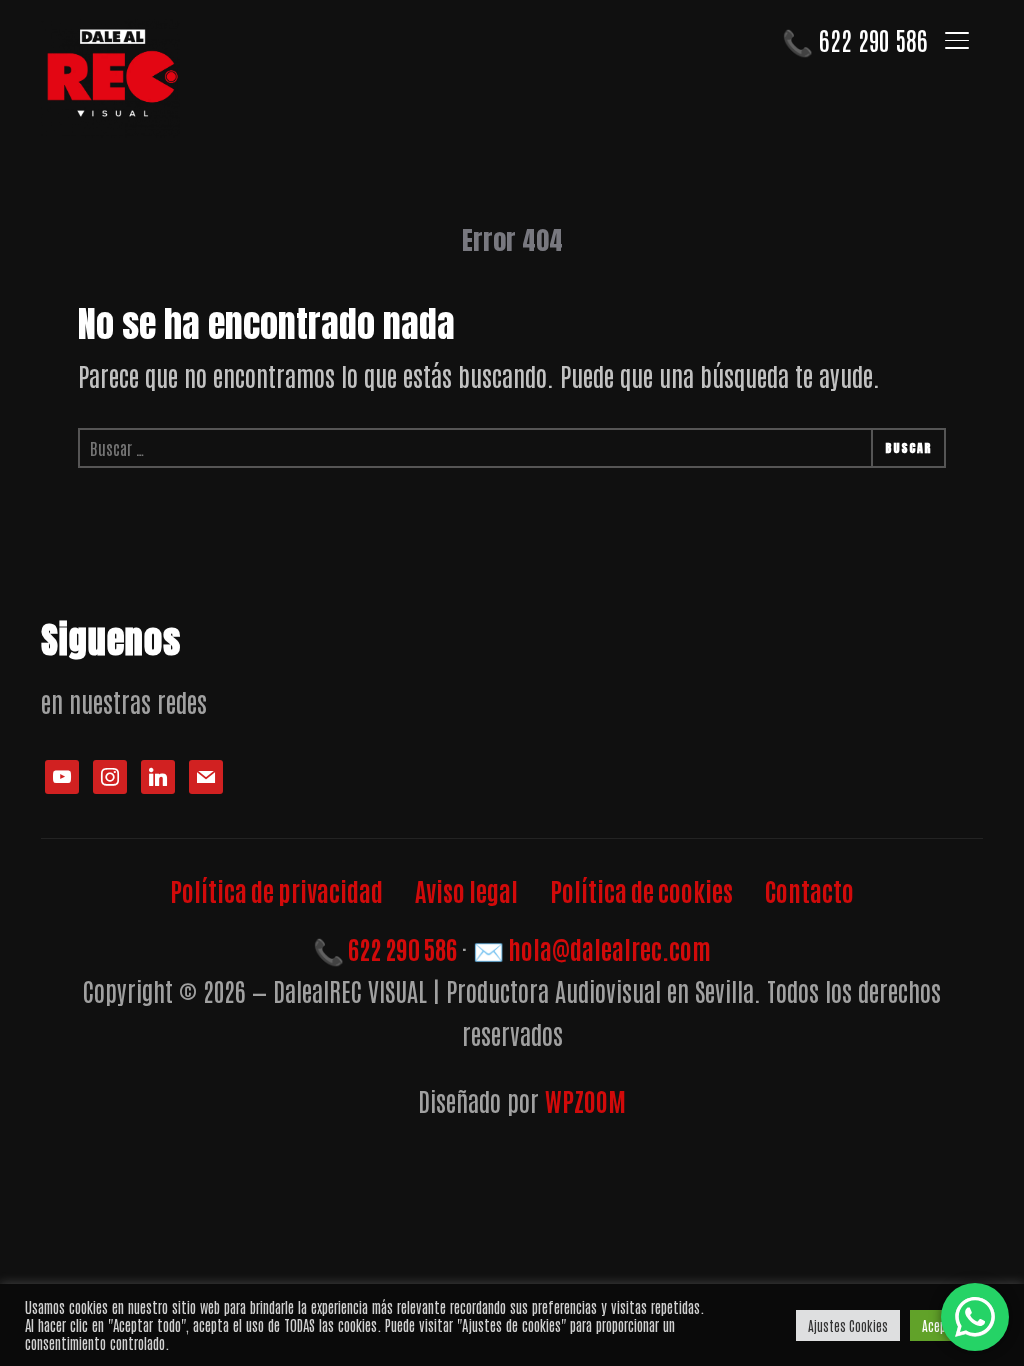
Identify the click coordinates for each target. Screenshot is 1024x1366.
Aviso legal (466, 890)
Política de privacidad (276, 890)
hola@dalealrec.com (592, 948)
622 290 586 (855, 39)
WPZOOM (585, 1100)
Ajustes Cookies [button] (848, 1325)
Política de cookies (641, 890)
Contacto (809, 890)
